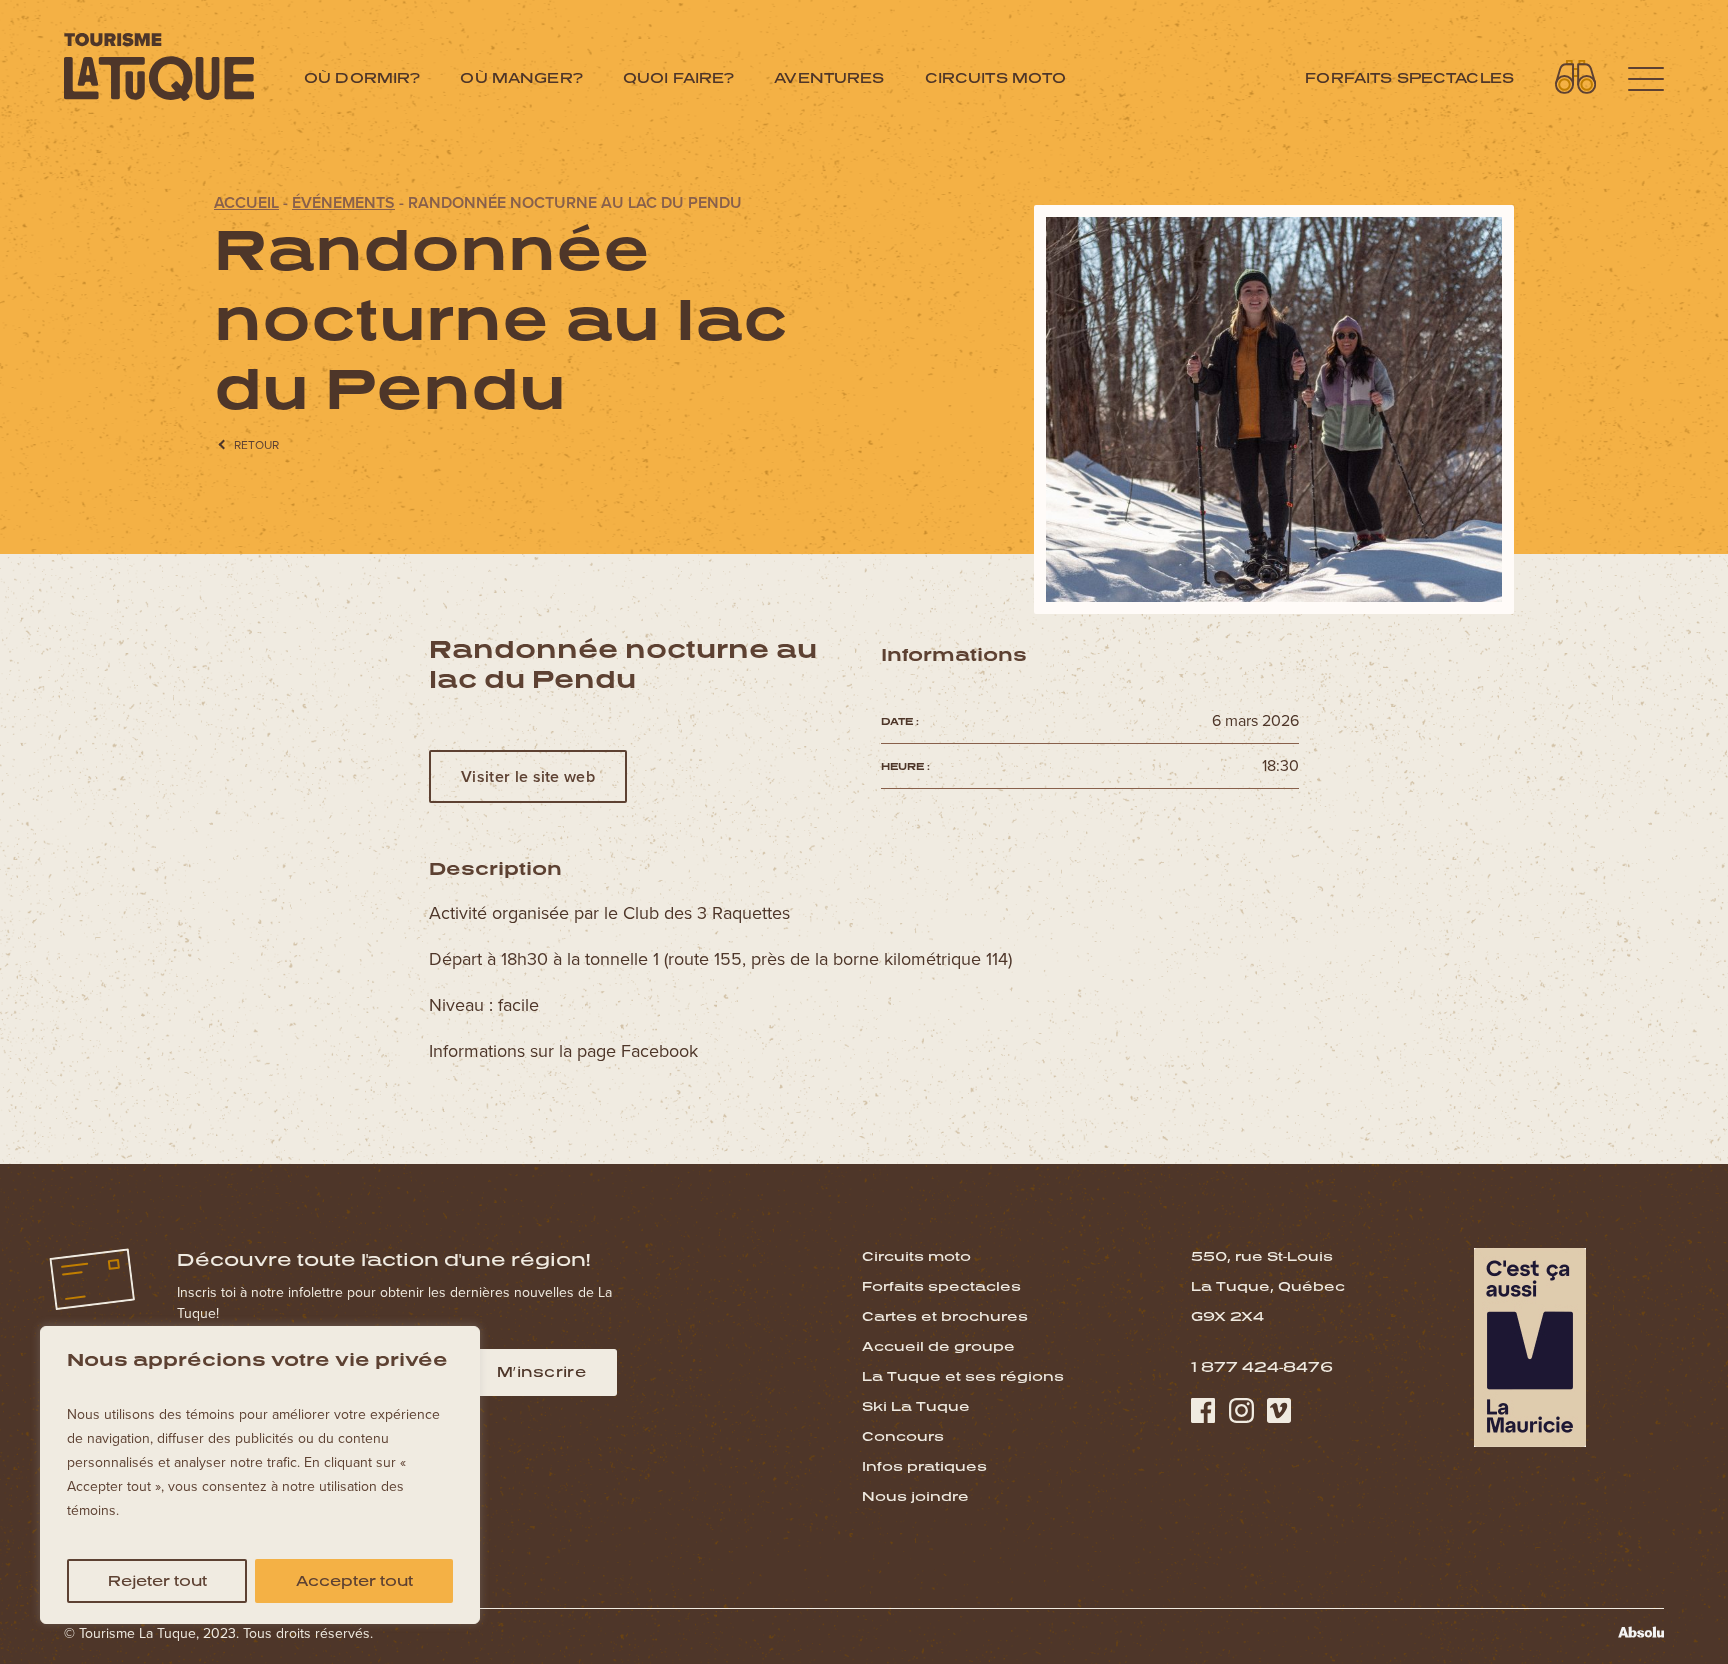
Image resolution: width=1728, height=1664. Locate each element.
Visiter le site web (528, 776)
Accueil (246, 202)
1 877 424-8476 (1262, 1366)
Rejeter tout (157, 1580)
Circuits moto (996, 77)
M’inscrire (541, 1371)
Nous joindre (915, 1496)
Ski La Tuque (916, 1406)
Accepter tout (354, 1580)
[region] (260, 1475)
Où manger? (521, 77)
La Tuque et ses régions (963, 1376)
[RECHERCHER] (1576, 77)
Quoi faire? (679, 77)
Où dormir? (362, 77)
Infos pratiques (924, 1466)
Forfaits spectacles (1409, 77)
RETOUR (256, 445)
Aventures (829, 77)
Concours (903, 1436)
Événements (343, 202)
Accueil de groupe (938, 1346)
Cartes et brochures (945, 1316)
